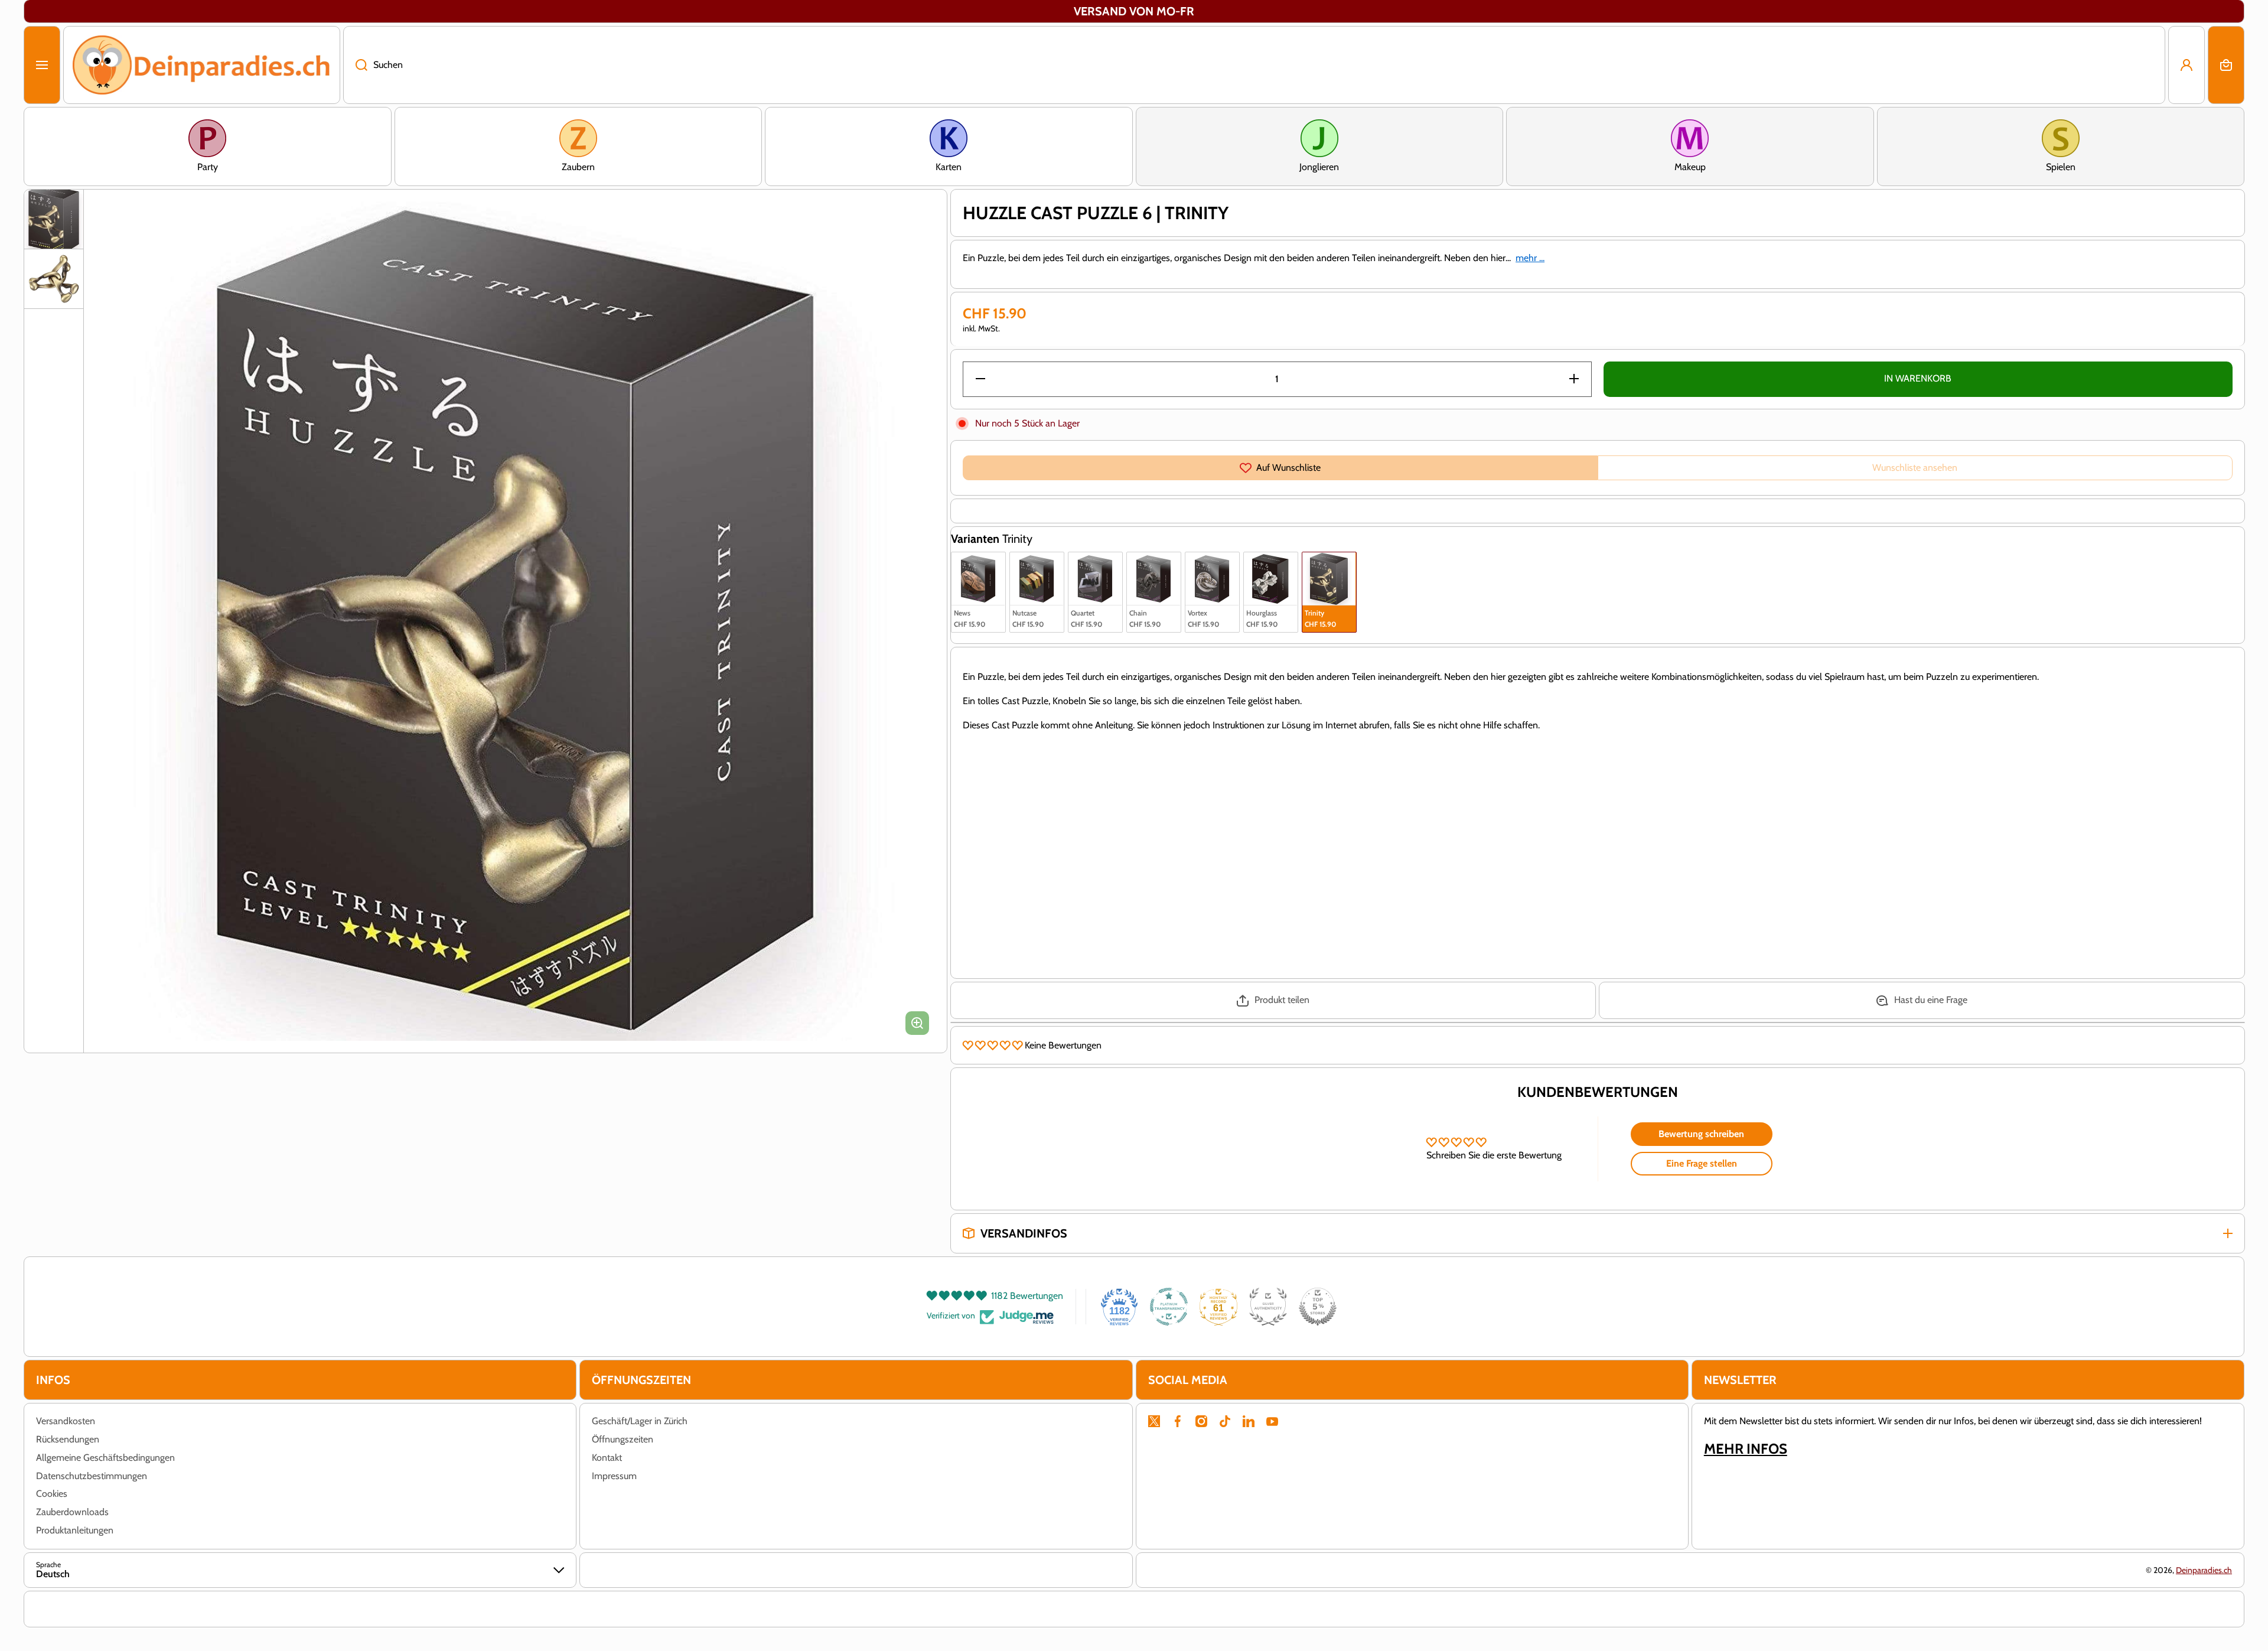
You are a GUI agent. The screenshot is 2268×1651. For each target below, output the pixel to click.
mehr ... (1530, 258)
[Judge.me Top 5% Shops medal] (1318, 1307)
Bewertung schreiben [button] (1701, 1134)
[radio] (978, 592)
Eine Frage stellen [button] (1702, 1163)
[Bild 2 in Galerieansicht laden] (54, 279)
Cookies (52, 1494)
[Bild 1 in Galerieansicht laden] (54, 219)
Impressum (614, 1476)
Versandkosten (66, 1421)
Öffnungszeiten (623, 1439)
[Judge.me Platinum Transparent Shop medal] (1169, 1307)
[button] (2226, 65)
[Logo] (202, 65)
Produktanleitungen (75, 1530)
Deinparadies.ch (2204, 1570)
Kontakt (607, 1458)
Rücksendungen (68, 1439)
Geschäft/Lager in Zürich (640, 1421)
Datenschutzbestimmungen (92, 1476)
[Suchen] (355, 65)
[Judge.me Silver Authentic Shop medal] (1268, 1307)
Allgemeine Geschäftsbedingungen (105, 1458)
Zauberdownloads (72, 1512)
